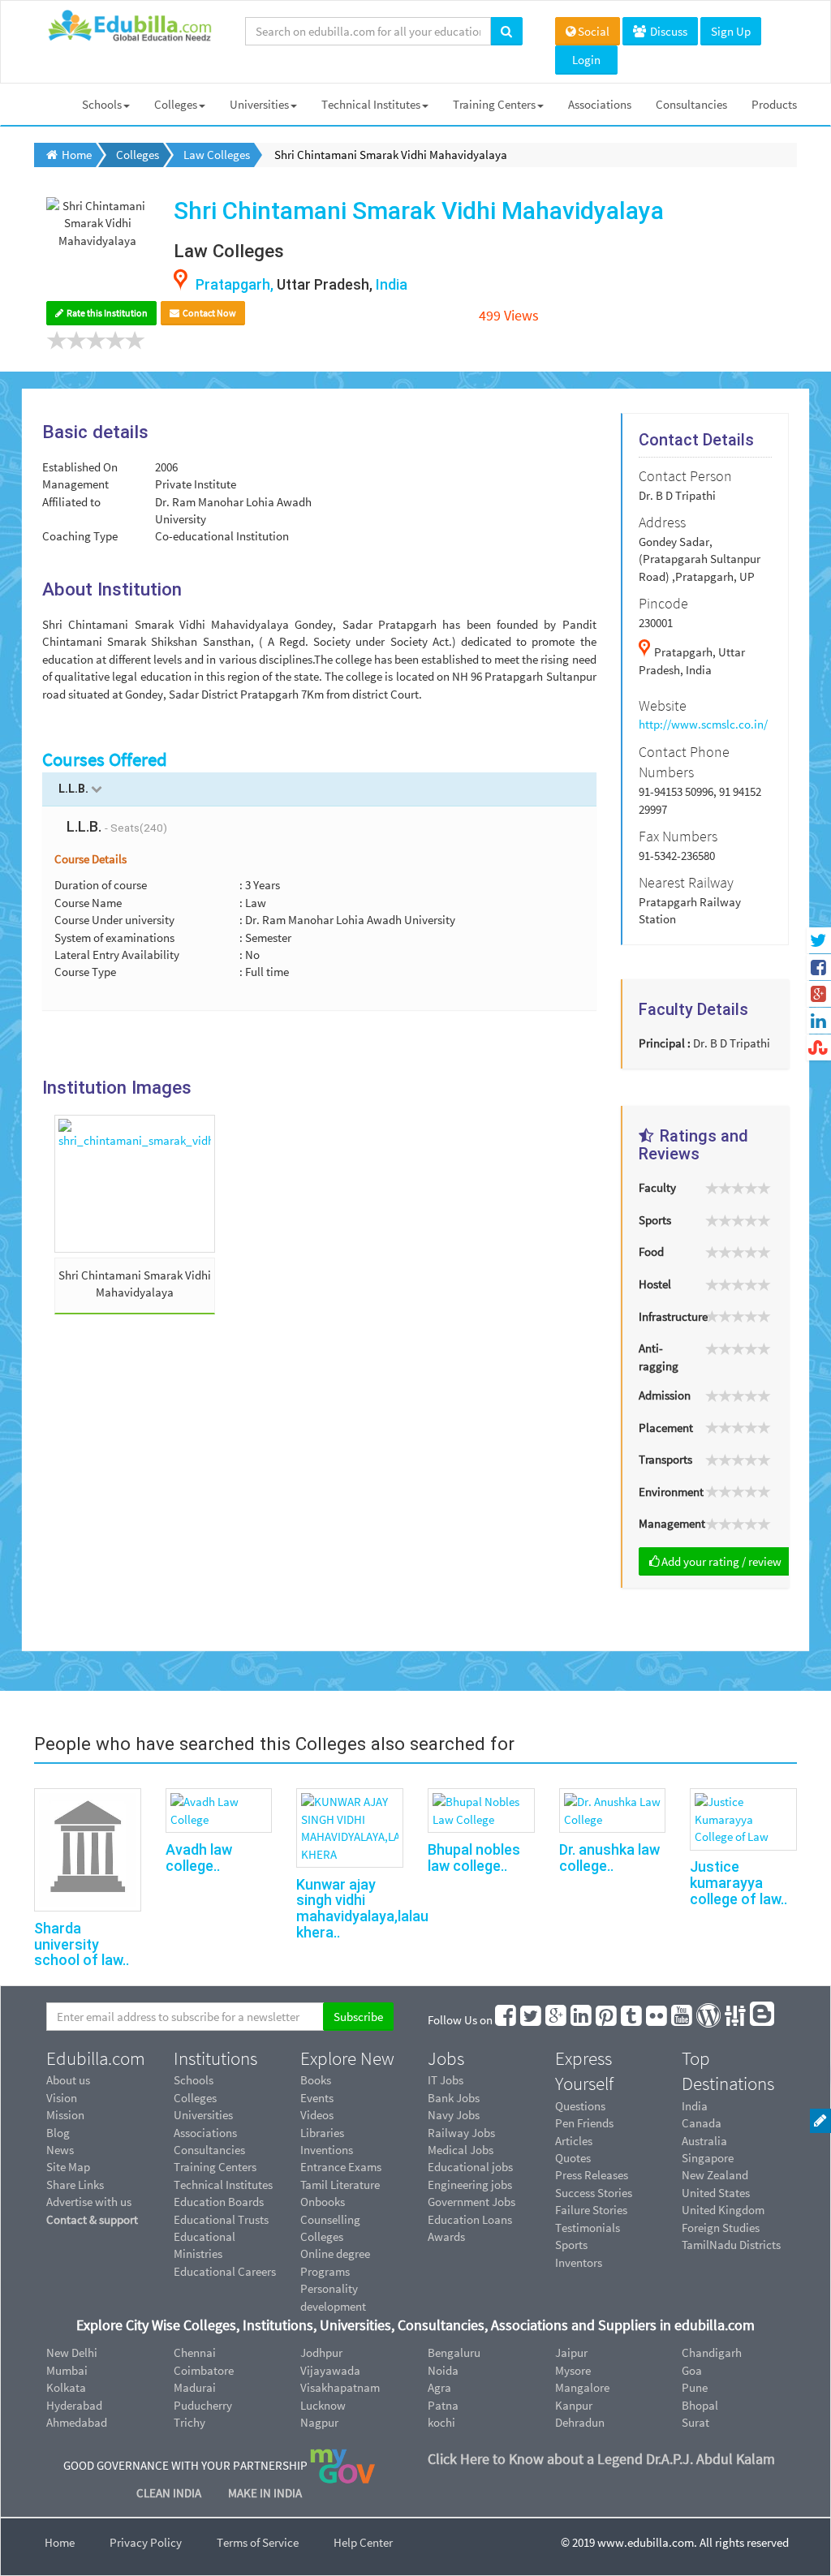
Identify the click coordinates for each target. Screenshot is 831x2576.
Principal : (665, 1043)
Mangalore (582, 2387)
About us (68, 2080)
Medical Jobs (461, 2150)
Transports (665, 1459)
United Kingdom (723, 2210)
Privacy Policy (146, 2542)
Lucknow (323, 2405)
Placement (665, 1428)
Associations (600, 104)
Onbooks (323, 2202)
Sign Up (731, 31)
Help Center (363, 2542)
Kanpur (574, 2405)
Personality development (333, 2297)
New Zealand (715, 2175)
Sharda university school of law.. (82, 1944)
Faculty (657, 1187)
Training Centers (494, 104)
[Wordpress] (709, 2020)
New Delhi (72, 2352)
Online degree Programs (335, 2262)
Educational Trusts (221, 2219)
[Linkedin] (582, 2020)
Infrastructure (665, 1316)
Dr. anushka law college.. (609, 1858)
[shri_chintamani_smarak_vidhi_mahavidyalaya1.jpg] (135, 1184)
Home (60, 2542)
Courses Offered (105, 759)
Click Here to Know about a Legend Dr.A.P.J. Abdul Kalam (601, 2459)
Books (316, 2080)
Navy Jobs (454, 2115)
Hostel (655, 1284)
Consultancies (691, 104)
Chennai (195, 2352)
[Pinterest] (607, 2020)
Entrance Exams (341, 2167)
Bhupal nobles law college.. (474, 1858)
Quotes (573, 2158)
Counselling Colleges (330, 2228)
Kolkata (66, 2387)
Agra (439, 2387)
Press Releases (592, 2175)
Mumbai (67, 2370)
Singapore (708, 2158)
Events (317, 2098)
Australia (704, 2141)
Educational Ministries (205, 2245)
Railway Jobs (461, 2133)
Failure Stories (591, 2210)
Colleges (176, 104)
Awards (446, 2236)
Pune (695, 2387)
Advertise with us (89, 2202)
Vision (62, 2098)
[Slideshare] (736, 2020)
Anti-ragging (659, 1357)
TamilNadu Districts (731, 2245)
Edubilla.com (96, 2058)
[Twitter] (532, 2020)
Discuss (667, 31)
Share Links (75, 2185)
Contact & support (92, 2219)
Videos (317, 2115)
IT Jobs (446, 2080)
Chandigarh (712, 2352)
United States (716, 2193)
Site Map (68, 2167)
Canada (702, 2123)
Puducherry (203, 2405)
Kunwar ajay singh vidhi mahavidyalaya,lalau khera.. (362, 1908)
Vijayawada (330, 2370)
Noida (443, 2370)
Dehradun (580, 2422)
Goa (692, 2370)
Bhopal (700, 2405)
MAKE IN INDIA (265, 2493)
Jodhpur (321, 2352)
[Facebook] (506, 2020)
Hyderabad (74, 2405)
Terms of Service (258, 2542)
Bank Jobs (454, 2098)
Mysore (573, 2370)
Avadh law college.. (199, 1858)
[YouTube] (682, 2020)
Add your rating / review (721, 1561)
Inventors (579, 2262)
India (695, 2106)
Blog (58, 2133)
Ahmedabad (77, 2422)
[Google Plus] (557, 2020)
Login (586, 60)
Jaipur (571, 2352)
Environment (665, 1492)
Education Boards (219, 2202)
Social (594, 31)
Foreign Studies (721, 2228)
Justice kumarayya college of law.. (738, 1883)
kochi (441, 2422)
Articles (574, 2141)
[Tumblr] (632, 2020)
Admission (665, 1395)
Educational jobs (470, 2167)
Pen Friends (584, 2123)
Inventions (327, 2150)
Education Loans (470, 2219)
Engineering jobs (470, 2185)
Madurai (195, 2387)
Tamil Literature (340, 2185)
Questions (580, 2106)
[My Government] (342, 2465)
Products (774, 104)
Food (651, 1251)
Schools (102, 104)
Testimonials (588, 2228)
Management (665, 1523)
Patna (443, 2405)
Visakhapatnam (340, 2387)
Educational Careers (225, 2271)
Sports (655, 1220)
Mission (65, 2115)
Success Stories (594, 2193)
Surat (695, 2422)
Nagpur (319, 2422)
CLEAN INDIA (170, 2493)
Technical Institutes (371, 104)
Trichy (189, 2422)
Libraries (322, 2133)
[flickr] (657, 2020)
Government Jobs (471, 2202)
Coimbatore (204, 2370)
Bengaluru (454, 2352)
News (60, 2150)
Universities (259, 104)
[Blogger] (763, 2020)
